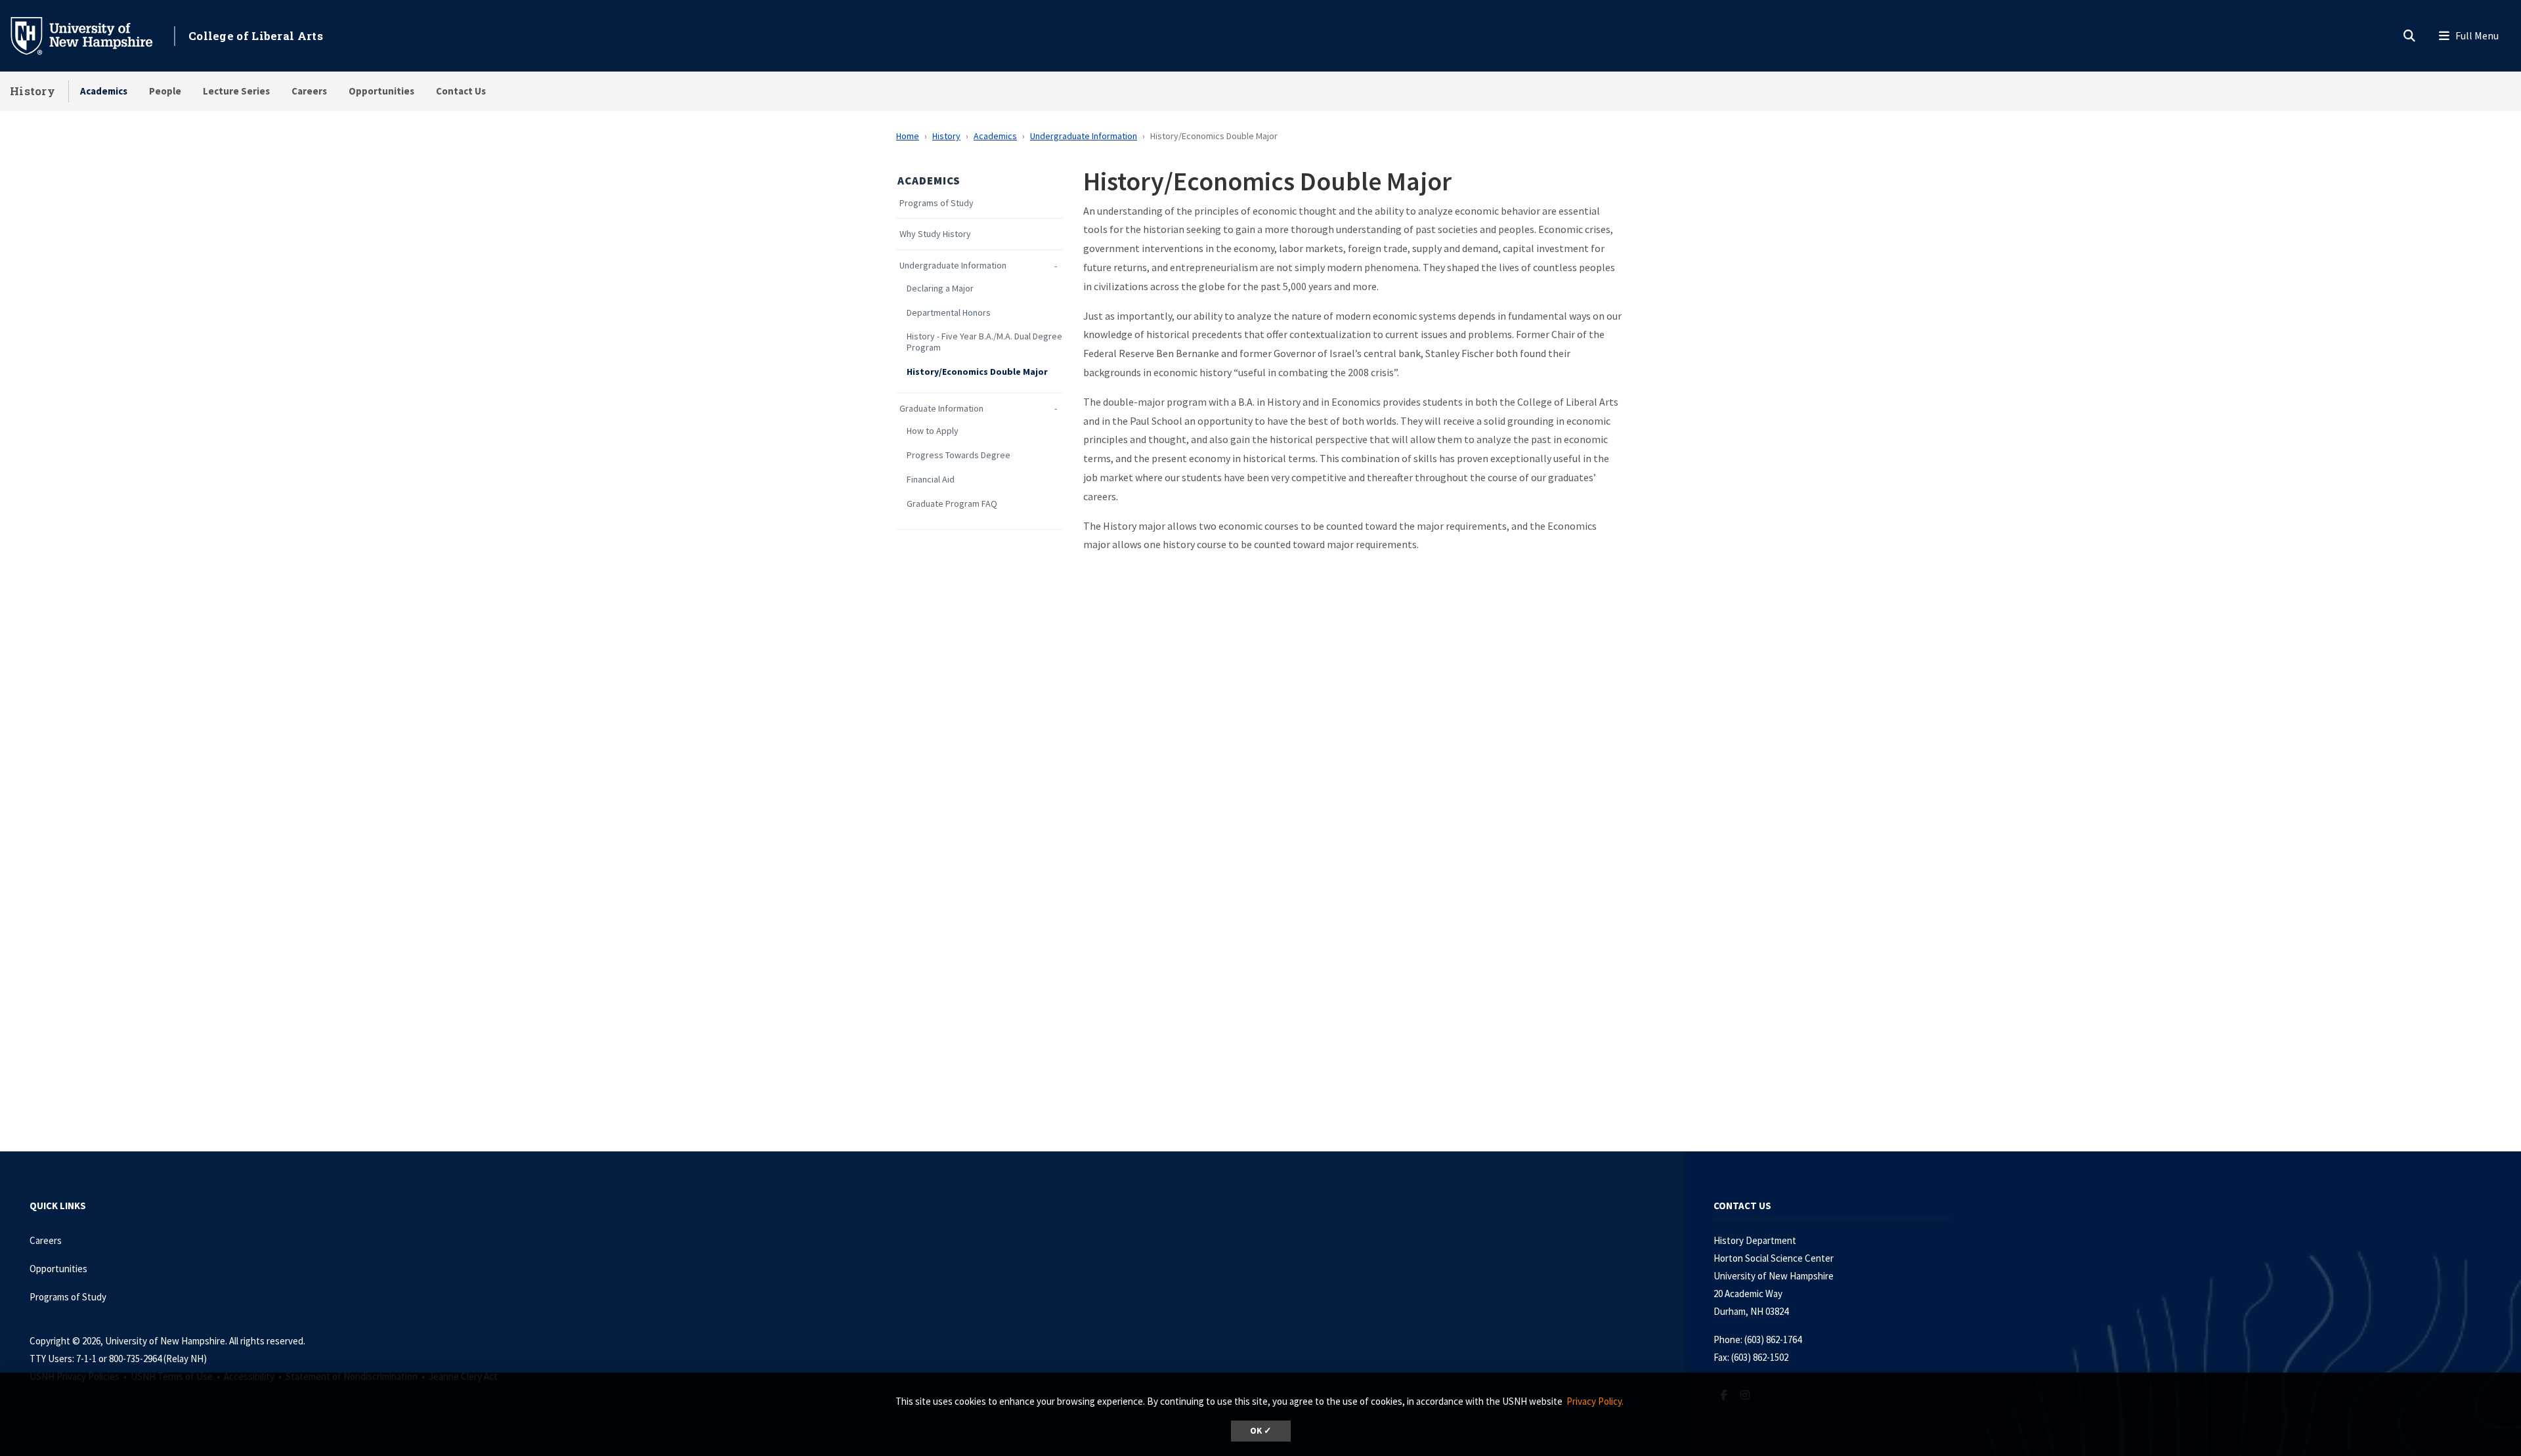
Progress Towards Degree (959, 455)
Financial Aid (931, 480)
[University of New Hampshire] (92, 35)
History (32, 91)
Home (908, 136)
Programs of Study (937, 203)
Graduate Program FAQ (952, 504)
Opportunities (381, 91)
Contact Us (461, 91)
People (165, 91)
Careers (309, 91)
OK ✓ (1261, 1431)
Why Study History (935, 234)
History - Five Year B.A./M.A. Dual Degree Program (984, 342)
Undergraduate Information (1084, 136)
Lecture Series (236, 91)
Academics (104, 91)
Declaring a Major (940, 289)
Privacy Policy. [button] (1595, 1401)
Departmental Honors (949, 313)
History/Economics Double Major (977, 372)
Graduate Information (941, 409)
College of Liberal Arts (256, 36)
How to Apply (933, 431)
